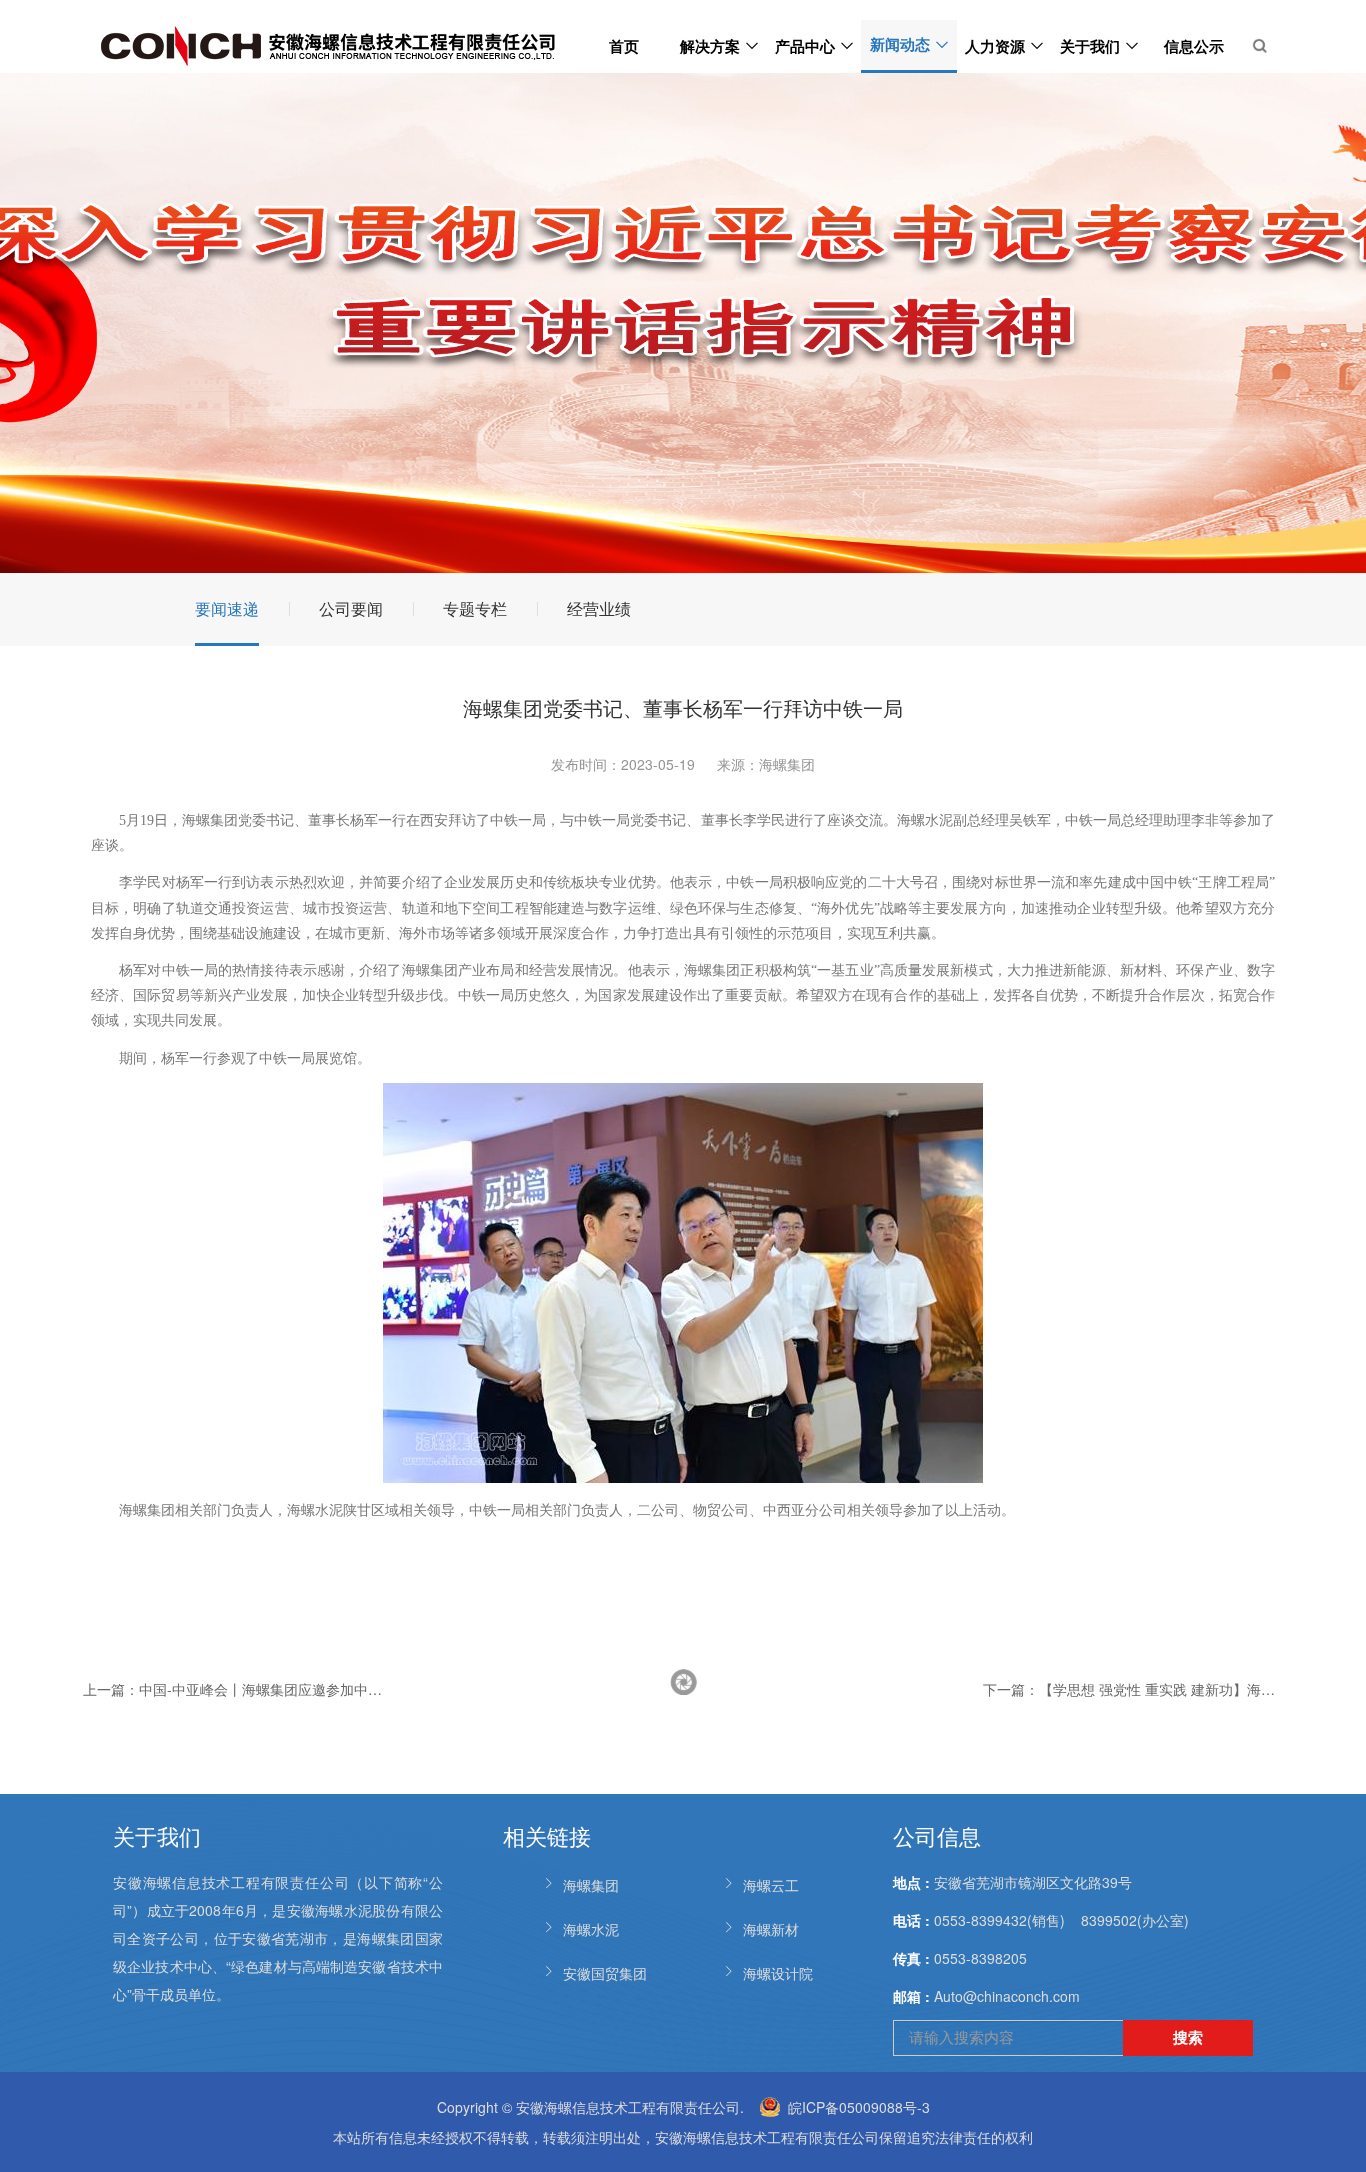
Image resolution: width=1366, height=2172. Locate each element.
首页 (624, 46)
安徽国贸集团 (605, 1973)
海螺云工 (771, 1885)
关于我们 (1090, 46)
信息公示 (1194, 46)
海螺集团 (591, 1885)
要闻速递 (227, 608)
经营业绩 (599, 608)
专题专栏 (475, 608)
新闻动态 (900, 44)
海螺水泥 (591, 1929)
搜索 (1188, 2037)
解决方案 (710, 46)
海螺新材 (771, 1929)
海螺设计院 (778, 1973)
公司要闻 (351, 608)
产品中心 (805, 46)
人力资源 (995, 46)
